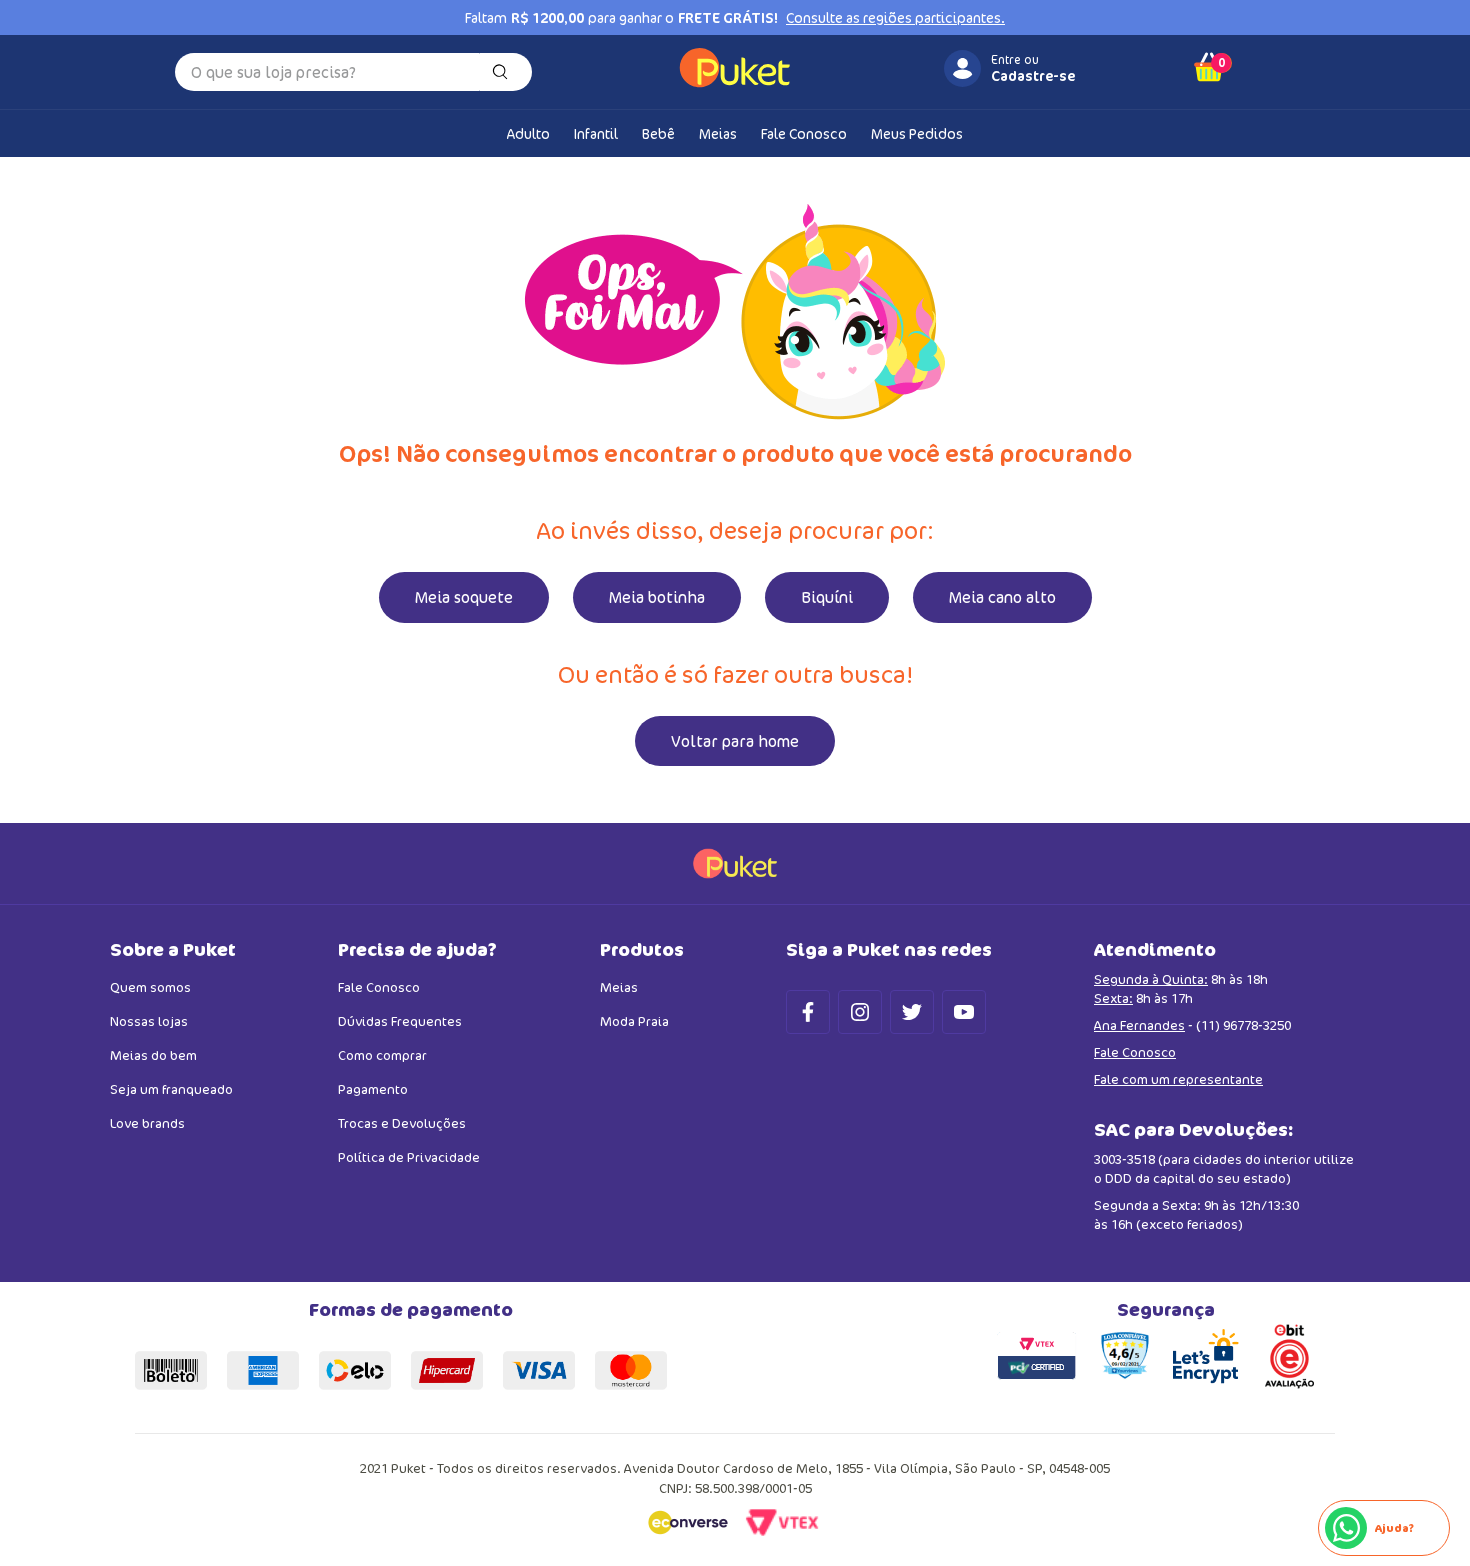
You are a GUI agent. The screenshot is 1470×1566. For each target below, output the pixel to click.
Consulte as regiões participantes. (895, 18)
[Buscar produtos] (504, 72)
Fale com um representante (1178, 1079)
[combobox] (353, 72)
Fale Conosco (1135, 1052)
